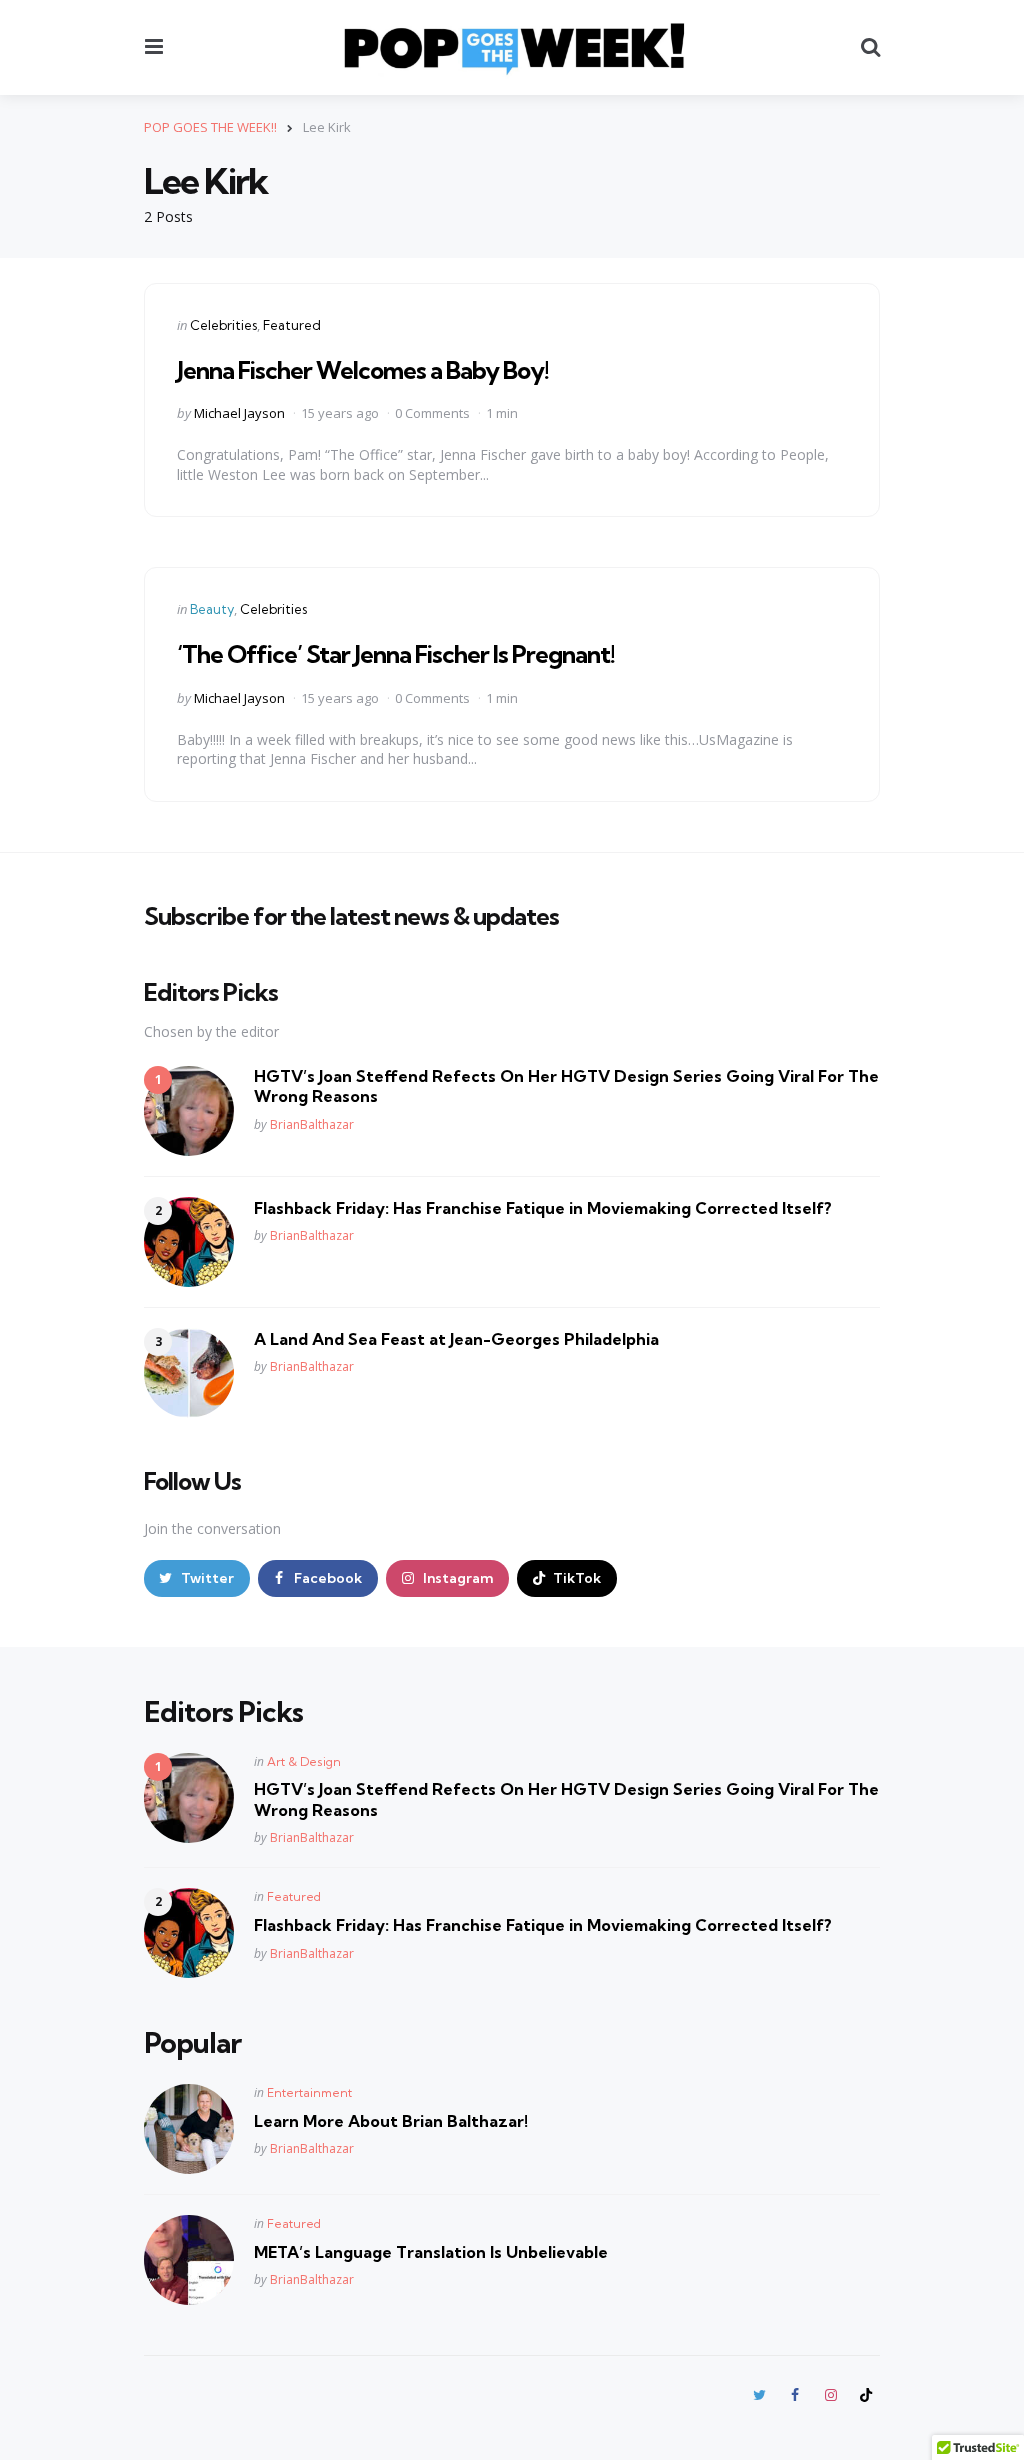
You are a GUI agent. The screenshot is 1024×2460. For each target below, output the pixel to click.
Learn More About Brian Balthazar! (391, 2121)
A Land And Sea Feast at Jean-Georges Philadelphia (456, 1339)
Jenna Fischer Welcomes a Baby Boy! (363, 370)
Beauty (212, 609)
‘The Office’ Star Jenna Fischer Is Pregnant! (396, 654)
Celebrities (223, 325)
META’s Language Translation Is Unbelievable (431, 2252)
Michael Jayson (239, 413)
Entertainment (309, 2092)
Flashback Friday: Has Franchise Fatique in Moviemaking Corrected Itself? (543, 1208)
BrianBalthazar (312, 1124)
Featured (292, 325)
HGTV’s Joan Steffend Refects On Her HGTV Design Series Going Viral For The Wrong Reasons (566, 1086)
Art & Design (304, 1761)
